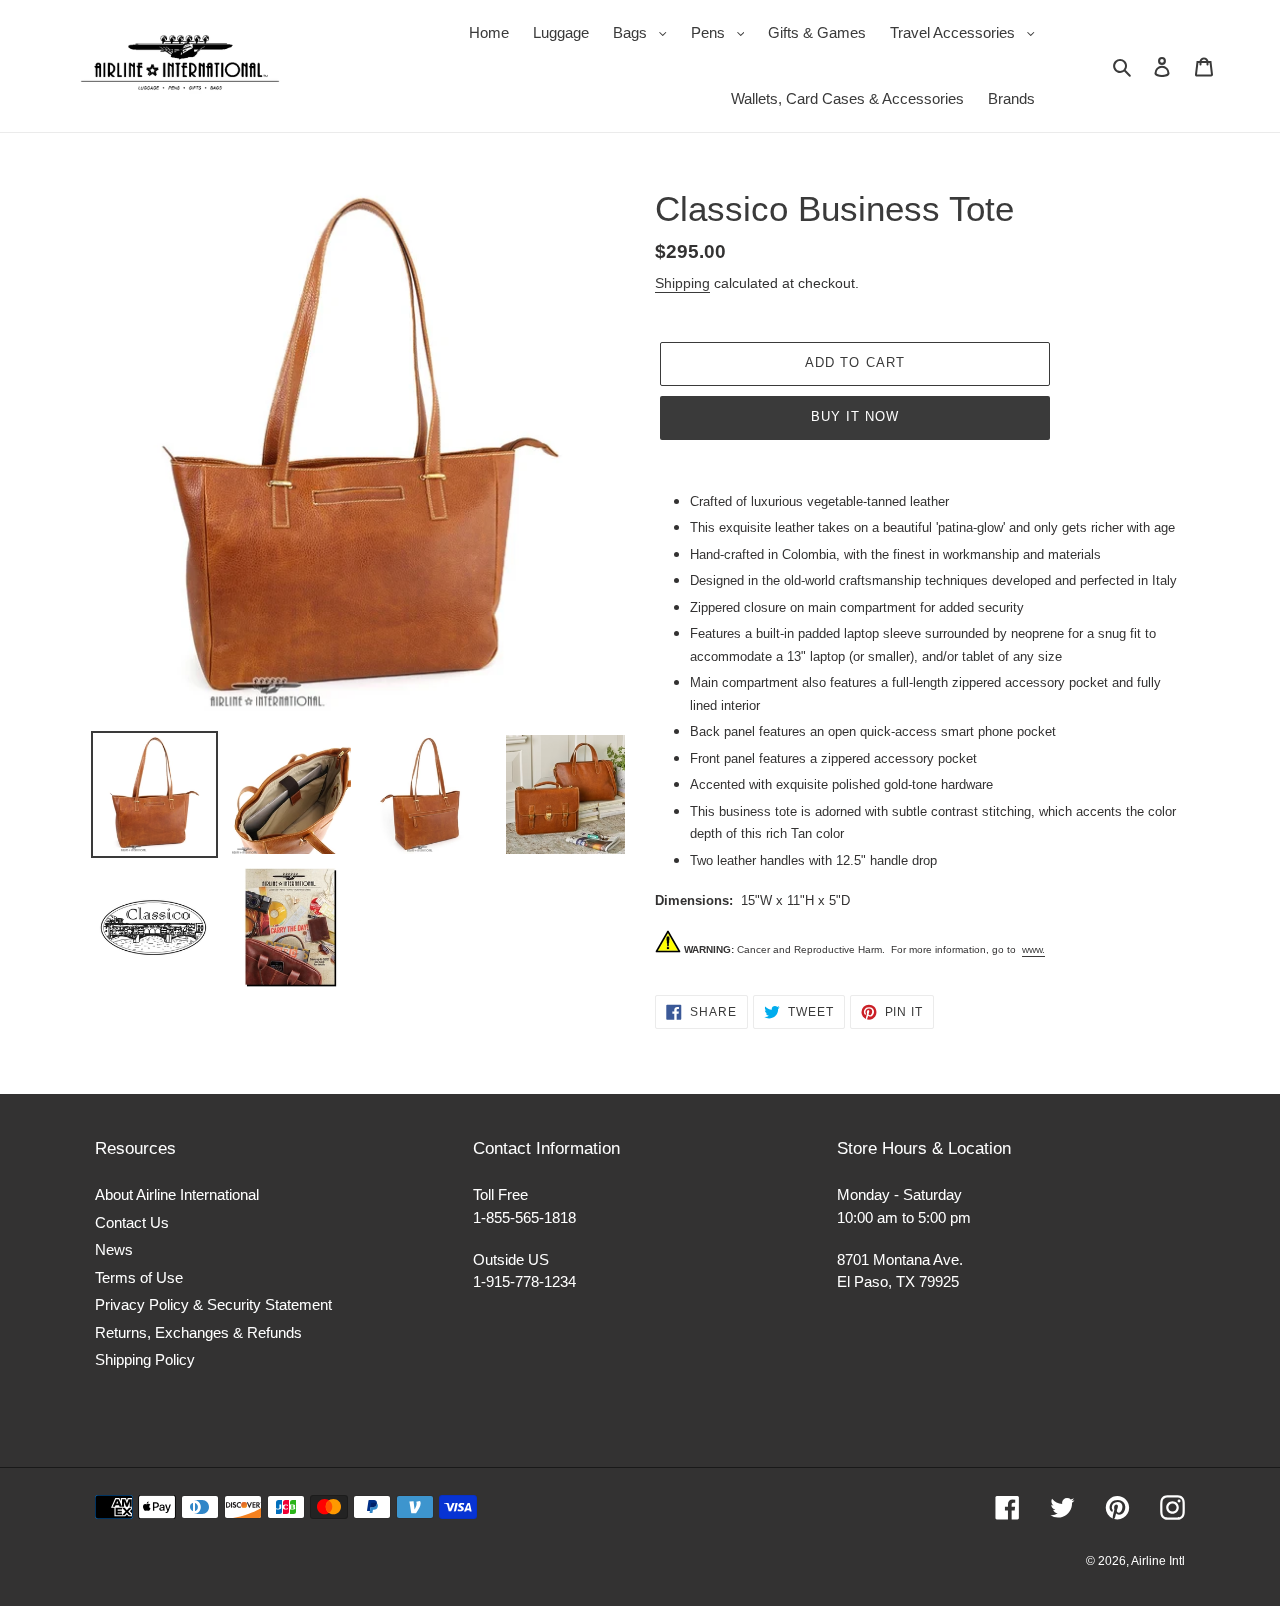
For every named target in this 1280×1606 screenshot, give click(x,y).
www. (1033, 949)
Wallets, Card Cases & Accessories (847, 98)
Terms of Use (139, 1277)
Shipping (682, 283)
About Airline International (177, 1194)
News (114, 1249)
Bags (645, 32)
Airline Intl (1158, 1561)
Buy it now (855, 416)
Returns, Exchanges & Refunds (198, 1332)
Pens (723, 32)
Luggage (561, 32)
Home (489, 32)
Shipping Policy (145, 1359)
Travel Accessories (967, 32)
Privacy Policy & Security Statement (213, 1304)
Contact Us (132, 1222)
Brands (1011, 98)
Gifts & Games (817, 32)
